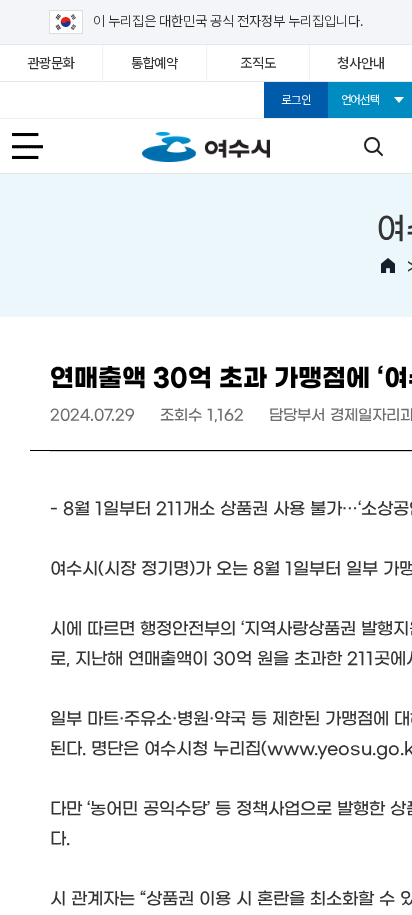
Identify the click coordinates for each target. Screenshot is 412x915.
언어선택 (360, 100)
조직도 (257, 63)
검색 (373, 146)
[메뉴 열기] (39, 146)
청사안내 (360, 63)
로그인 (295, 100)
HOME (388, 266)
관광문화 (51, 63)
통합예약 (154, 63)
